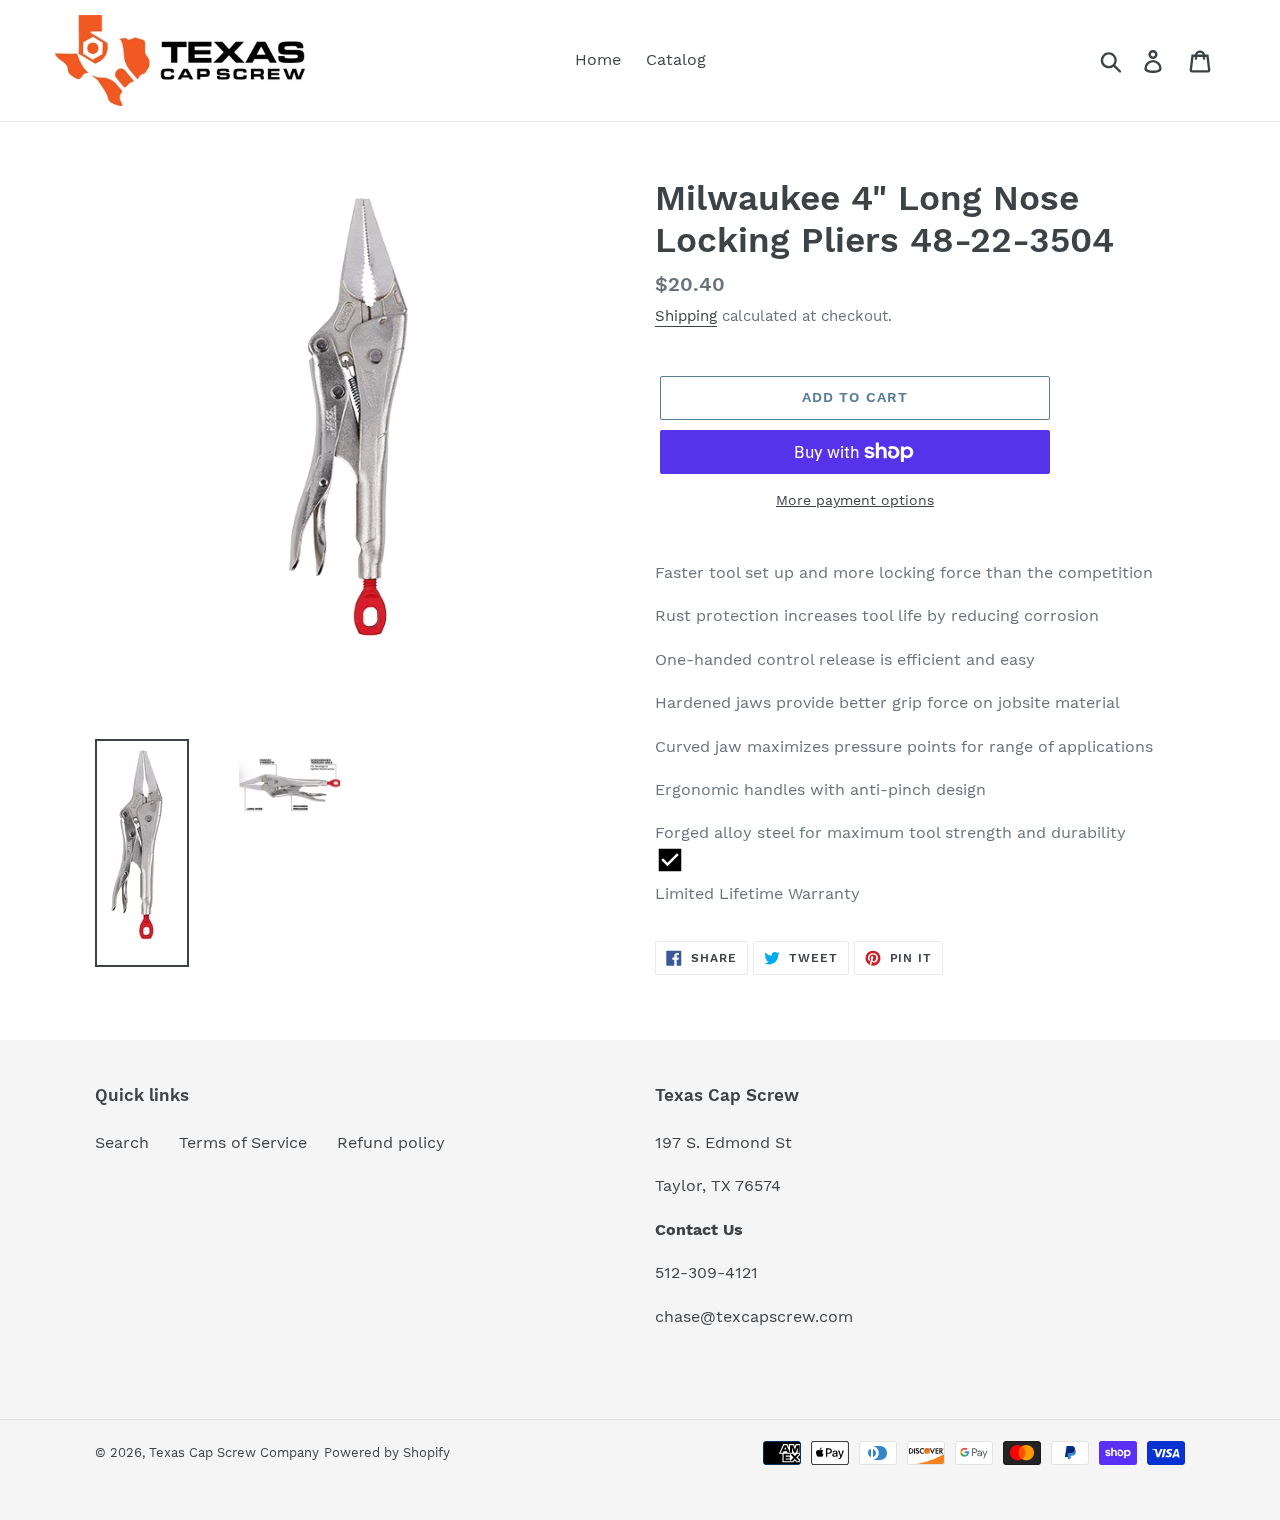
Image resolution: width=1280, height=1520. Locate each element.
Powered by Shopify (387, 1452)
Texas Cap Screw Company (234, 1452)
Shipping (686, 316)
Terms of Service (243, 1142)
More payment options (855, 500)
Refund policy (391, 1142)
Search (122, 1142)
